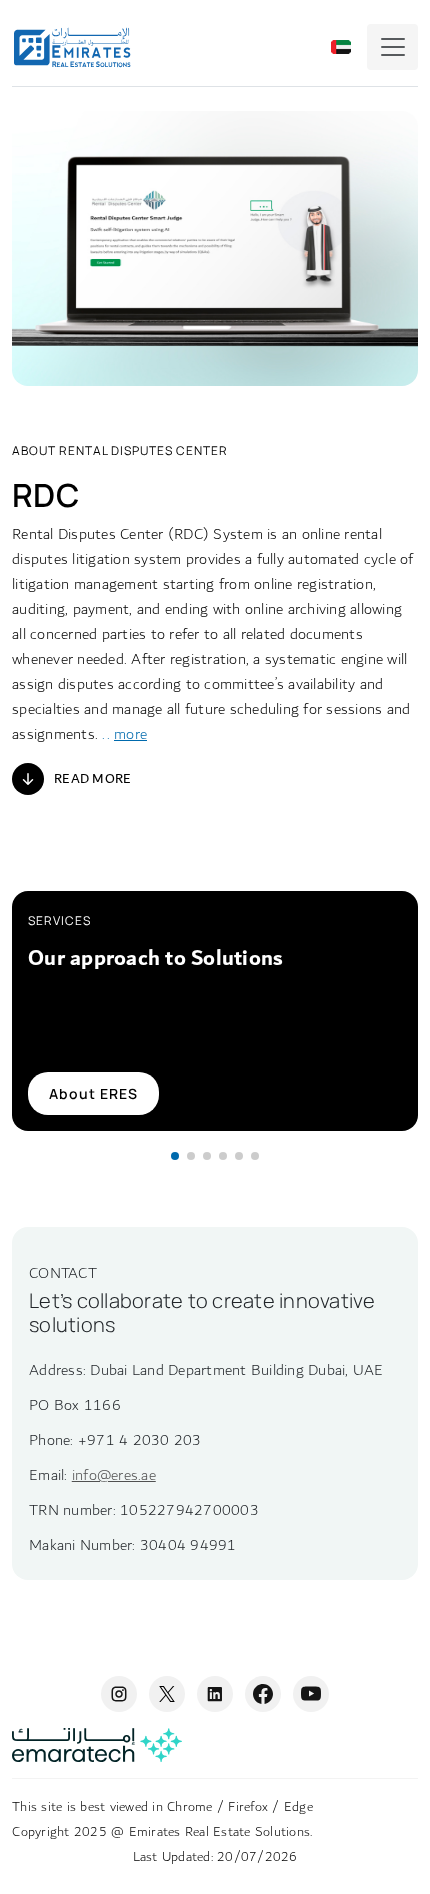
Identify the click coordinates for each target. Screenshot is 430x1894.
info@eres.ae (114, 1475)
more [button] (130, 734)
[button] (175, 1156)
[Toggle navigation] (392, 47)
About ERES (93, 1093)
